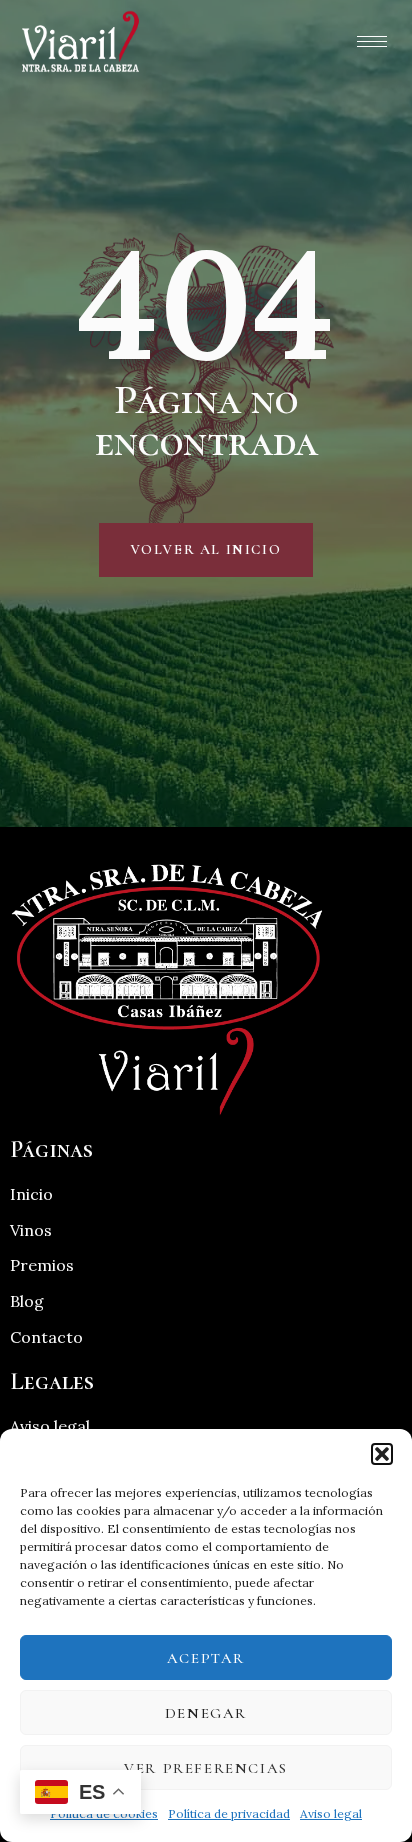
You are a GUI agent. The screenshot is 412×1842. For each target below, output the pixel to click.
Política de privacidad (229, 1813)
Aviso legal (331, 1813)
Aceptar (206, 1658)
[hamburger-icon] (372, 41)
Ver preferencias (206, 1768)
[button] (382, 1454)
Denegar (206, 1713)
